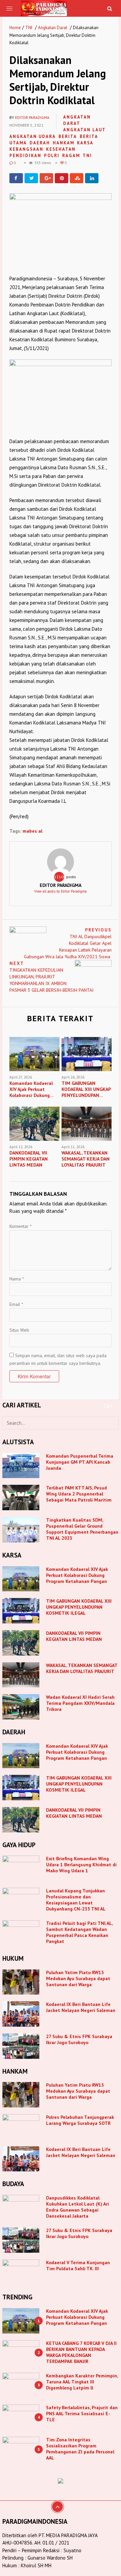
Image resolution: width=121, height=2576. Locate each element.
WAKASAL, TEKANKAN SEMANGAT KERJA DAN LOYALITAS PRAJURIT (82, 1668)
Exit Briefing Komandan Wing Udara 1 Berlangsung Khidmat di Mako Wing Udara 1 (81, 1865)
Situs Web (19, 1330)
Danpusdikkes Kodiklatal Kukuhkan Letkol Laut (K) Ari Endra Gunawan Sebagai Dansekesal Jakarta (77, 2207)
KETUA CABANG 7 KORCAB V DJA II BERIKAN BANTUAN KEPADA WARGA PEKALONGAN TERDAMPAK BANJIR (81, 2352)
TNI (29, 28)
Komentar (21, 1226)
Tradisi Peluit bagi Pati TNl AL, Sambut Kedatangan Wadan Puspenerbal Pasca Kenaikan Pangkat (79, 1932)
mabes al (32, 831)
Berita (68, 136)
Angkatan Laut (85, 130)
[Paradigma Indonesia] (44, 8)
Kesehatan (61, 149)
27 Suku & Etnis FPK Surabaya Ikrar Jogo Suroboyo (79, 2039)
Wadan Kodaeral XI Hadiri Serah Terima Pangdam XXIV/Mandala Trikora (80, 1703)
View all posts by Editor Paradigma (61, 891)
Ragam (71, 156)
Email (16, 1304)
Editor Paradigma (32, 118)
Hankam (64, 143)
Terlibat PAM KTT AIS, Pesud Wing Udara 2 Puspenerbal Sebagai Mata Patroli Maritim (79, 1494)
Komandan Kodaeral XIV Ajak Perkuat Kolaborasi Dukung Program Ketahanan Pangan (77, 1575)
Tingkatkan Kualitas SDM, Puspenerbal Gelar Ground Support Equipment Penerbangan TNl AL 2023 (82, 1529)
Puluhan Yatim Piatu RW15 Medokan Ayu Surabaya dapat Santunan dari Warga (78, 1978)
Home (15, 28)
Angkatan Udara (33, 136)
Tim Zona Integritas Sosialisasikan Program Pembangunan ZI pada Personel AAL (80, 2449)
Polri (52, 156)
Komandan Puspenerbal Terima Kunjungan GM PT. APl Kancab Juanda (80, 1462)
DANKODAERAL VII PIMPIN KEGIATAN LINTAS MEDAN (75, 1636)
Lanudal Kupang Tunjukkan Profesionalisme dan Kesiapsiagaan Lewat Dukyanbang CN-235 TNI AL (76, 1900)
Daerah (40, 143)
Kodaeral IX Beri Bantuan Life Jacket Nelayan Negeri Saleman (81, 2007)
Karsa (85, 143)
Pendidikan (25, 156)
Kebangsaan (26, 149)
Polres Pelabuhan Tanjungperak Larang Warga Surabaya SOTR (80, 2120)
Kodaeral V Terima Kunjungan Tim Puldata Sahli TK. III (78, 2266)
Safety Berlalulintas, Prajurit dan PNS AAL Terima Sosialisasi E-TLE (82, 2414)
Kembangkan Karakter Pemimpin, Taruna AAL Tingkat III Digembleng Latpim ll (82, 2382)
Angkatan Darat (53, 28)
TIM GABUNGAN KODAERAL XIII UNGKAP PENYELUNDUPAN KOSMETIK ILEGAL (79, 1607)
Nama (17, 1279)
